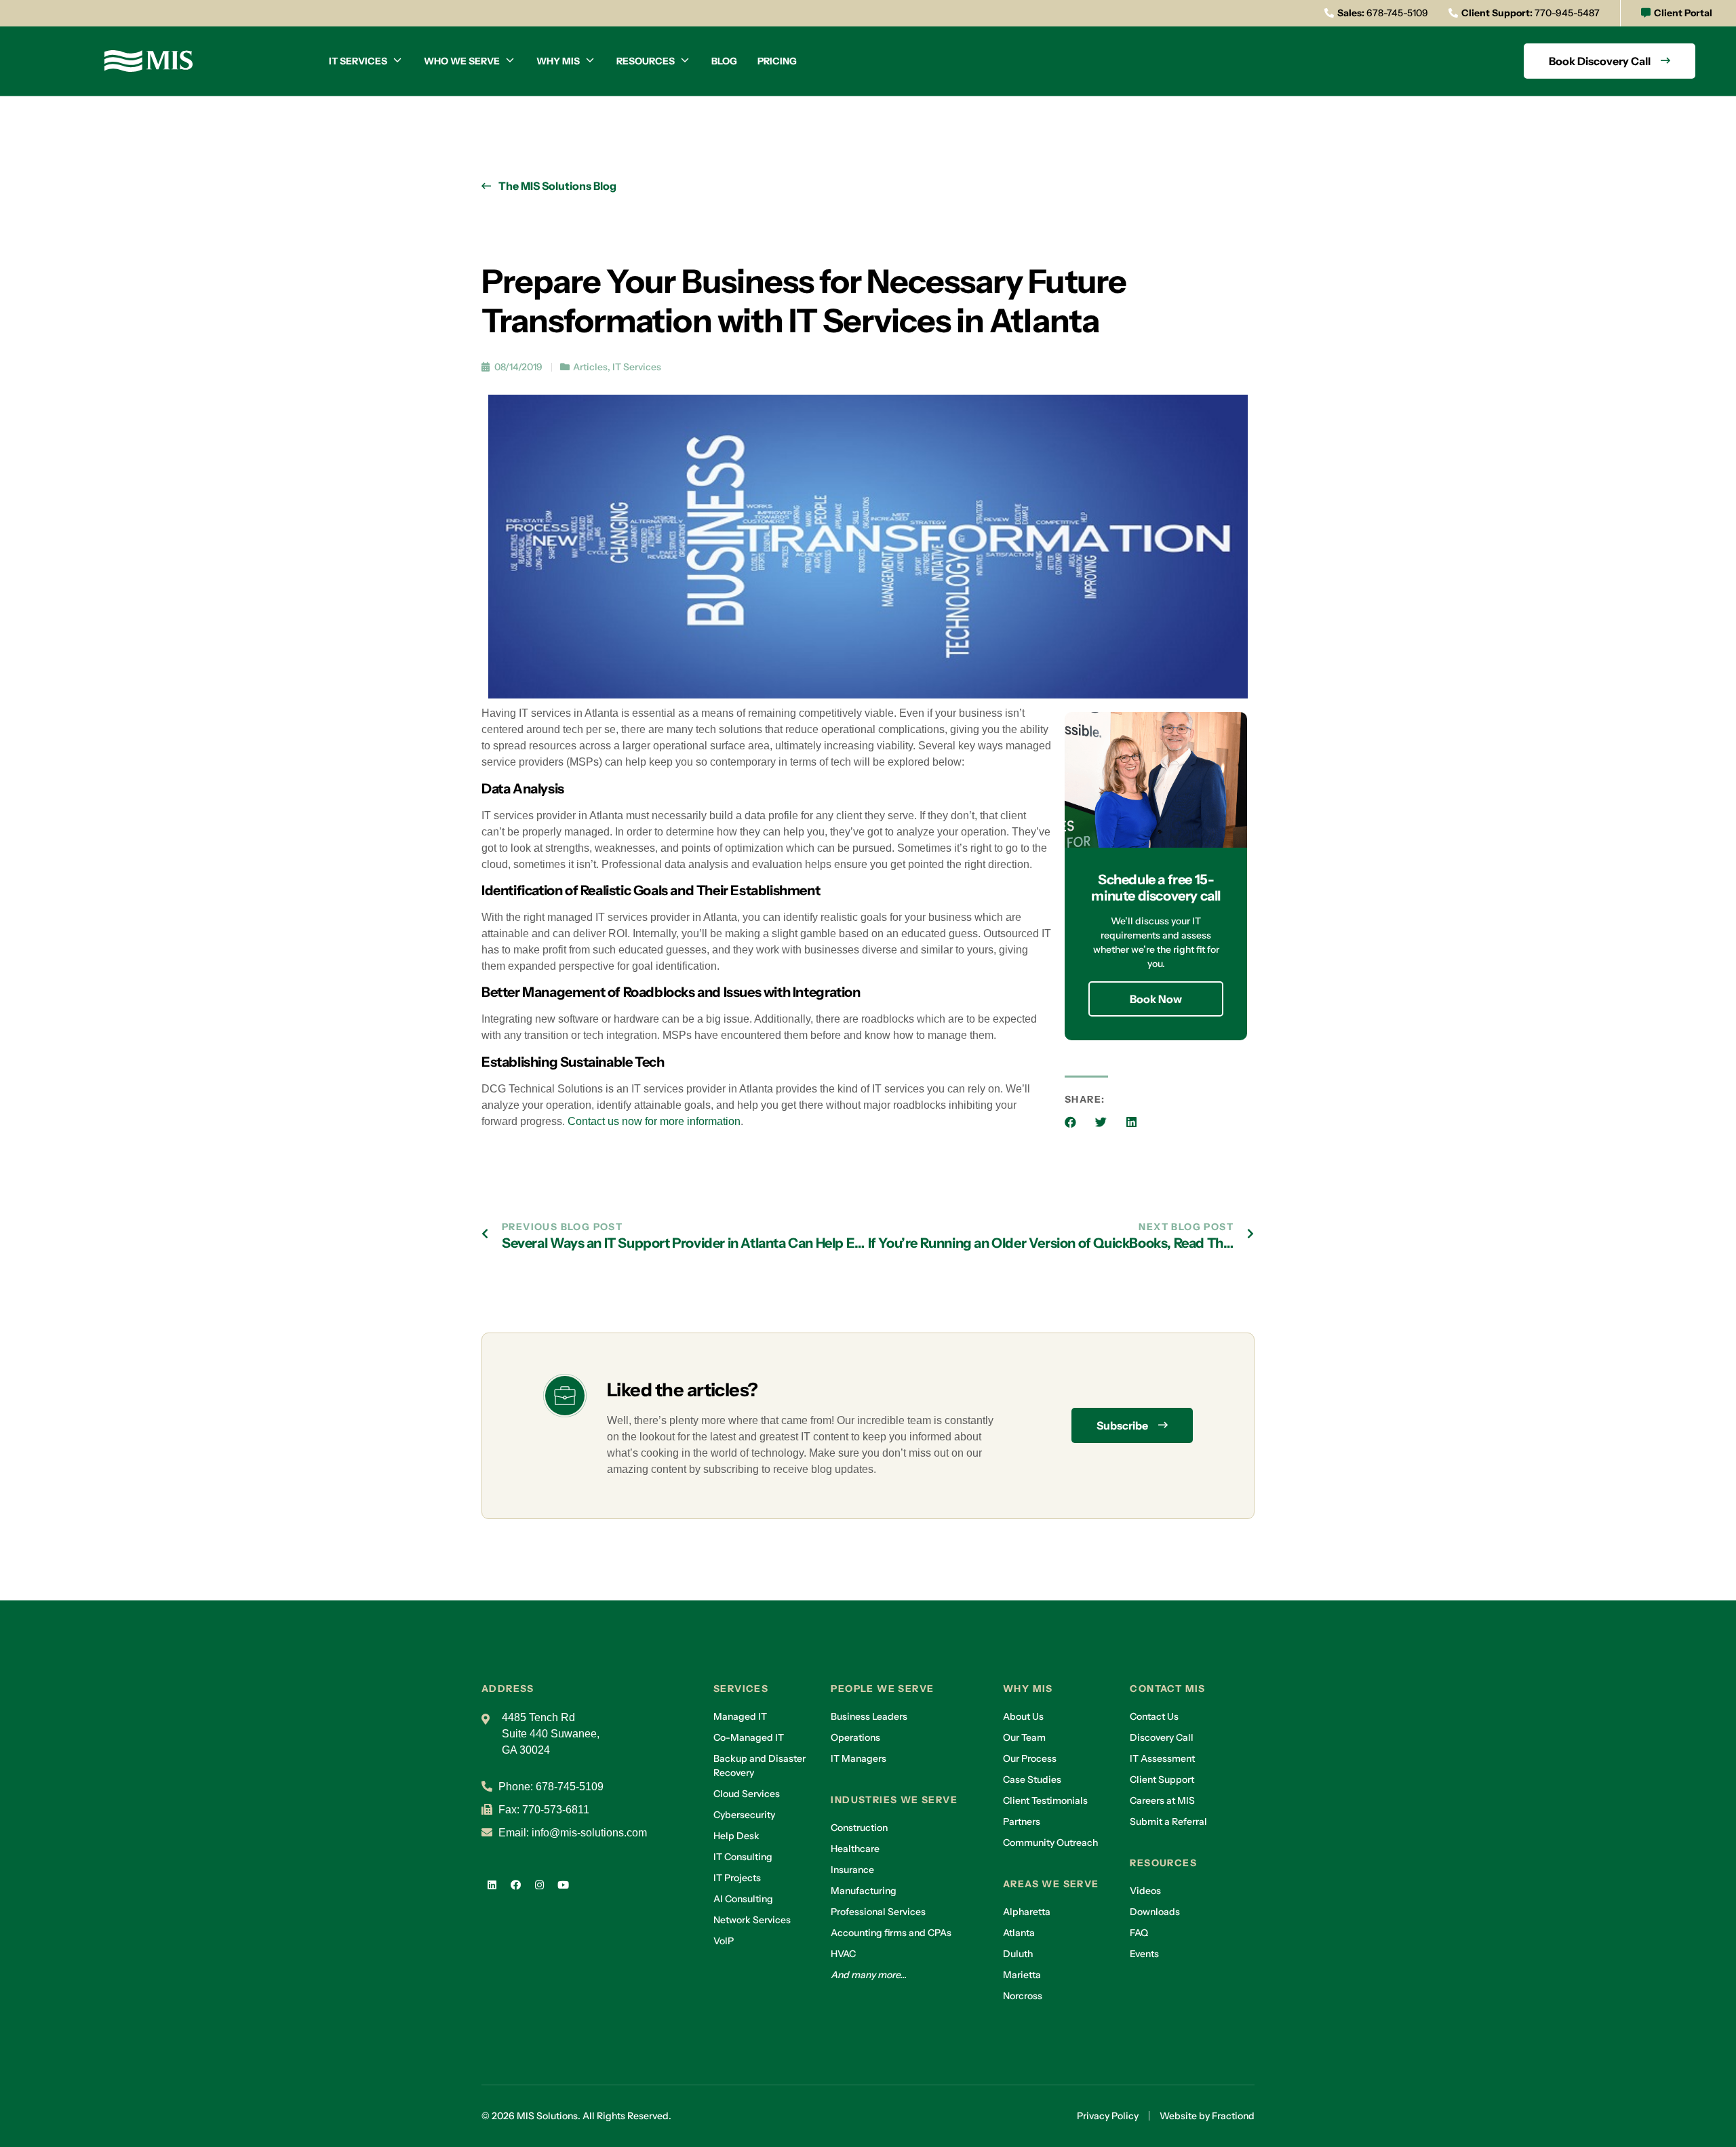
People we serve (882, 1689)
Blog (724, 61)
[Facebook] (515, 1885)
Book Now (1156, 999)
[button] (1070, 1122)
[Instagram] (539, 1885)
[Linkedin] (492, 1885)
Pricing (777, 61)
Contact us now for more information (654, 1121)
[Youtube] (563, 1885)
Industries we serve (894, 1800)
